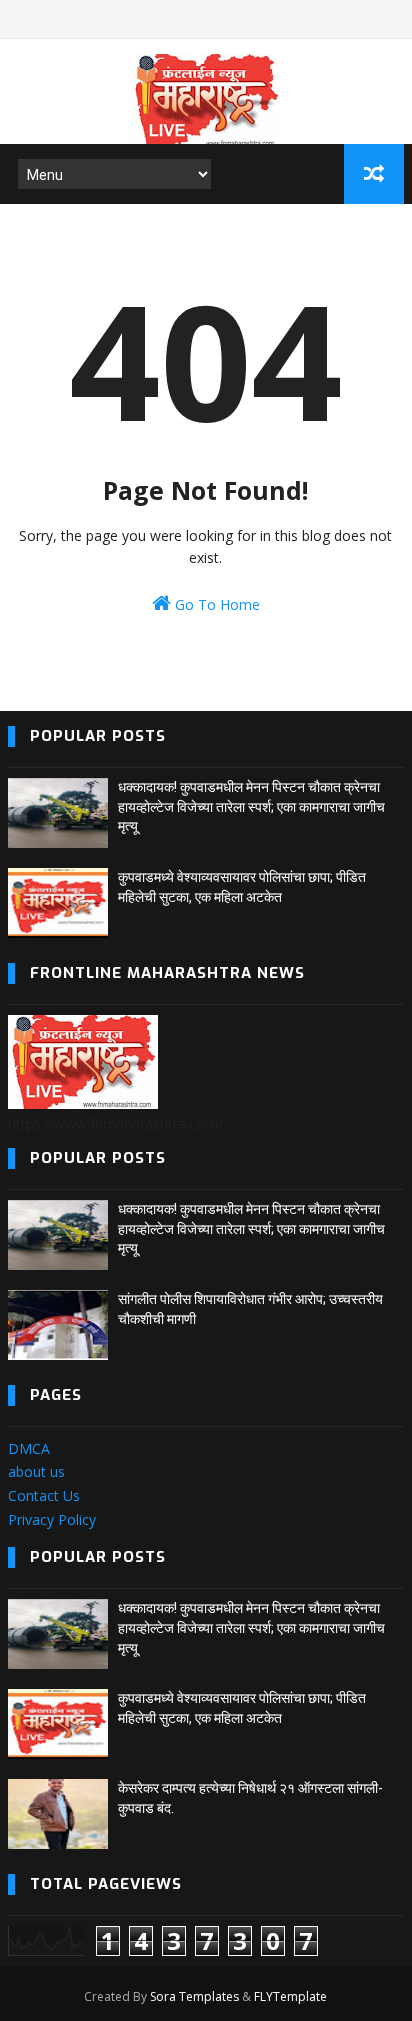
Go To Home (215, 604)
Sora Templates (194, 1996)
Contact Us (44, 1495)
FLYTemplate (290, 1996)
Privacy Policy (52, 1519)
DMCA (29, 1448)
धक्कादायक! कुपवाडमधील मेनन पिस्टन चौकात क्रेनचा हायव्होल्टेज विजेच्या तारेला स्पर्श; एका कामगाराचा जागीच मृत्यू (251, 806)
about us (36, 1471)
